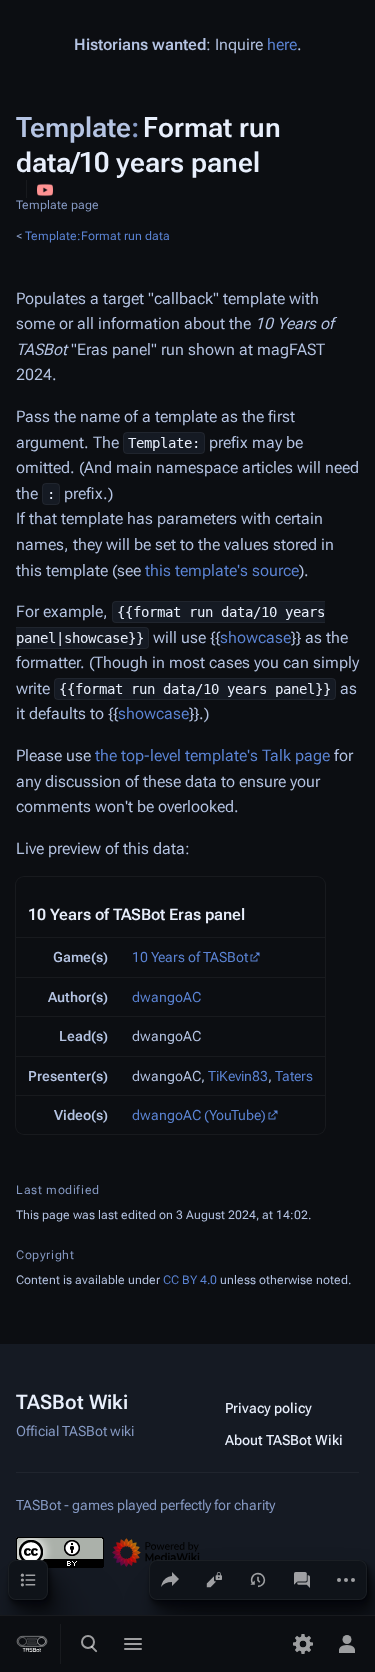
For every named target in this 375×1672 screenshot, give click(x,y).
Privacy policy (268, 1408)
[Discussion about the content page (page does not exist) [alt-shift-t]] (302, 1580)
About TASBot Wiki (284, 1440)
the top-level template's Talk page (212, 755)
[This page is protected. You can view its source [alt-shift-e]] (214, 1580)
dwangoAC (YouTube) (199, 1115)
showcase (255, 637)
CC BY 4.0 (190, 1280)
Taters (294, 1076)
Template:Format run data (97, 236)
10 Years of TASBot (190, 957)
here (282, 44)
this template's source (222, 570)
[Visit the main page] (32, 1644)
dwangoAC (166, 997)
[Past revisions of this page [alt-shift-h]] (258, 1580)
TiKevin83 (238, 1076)
